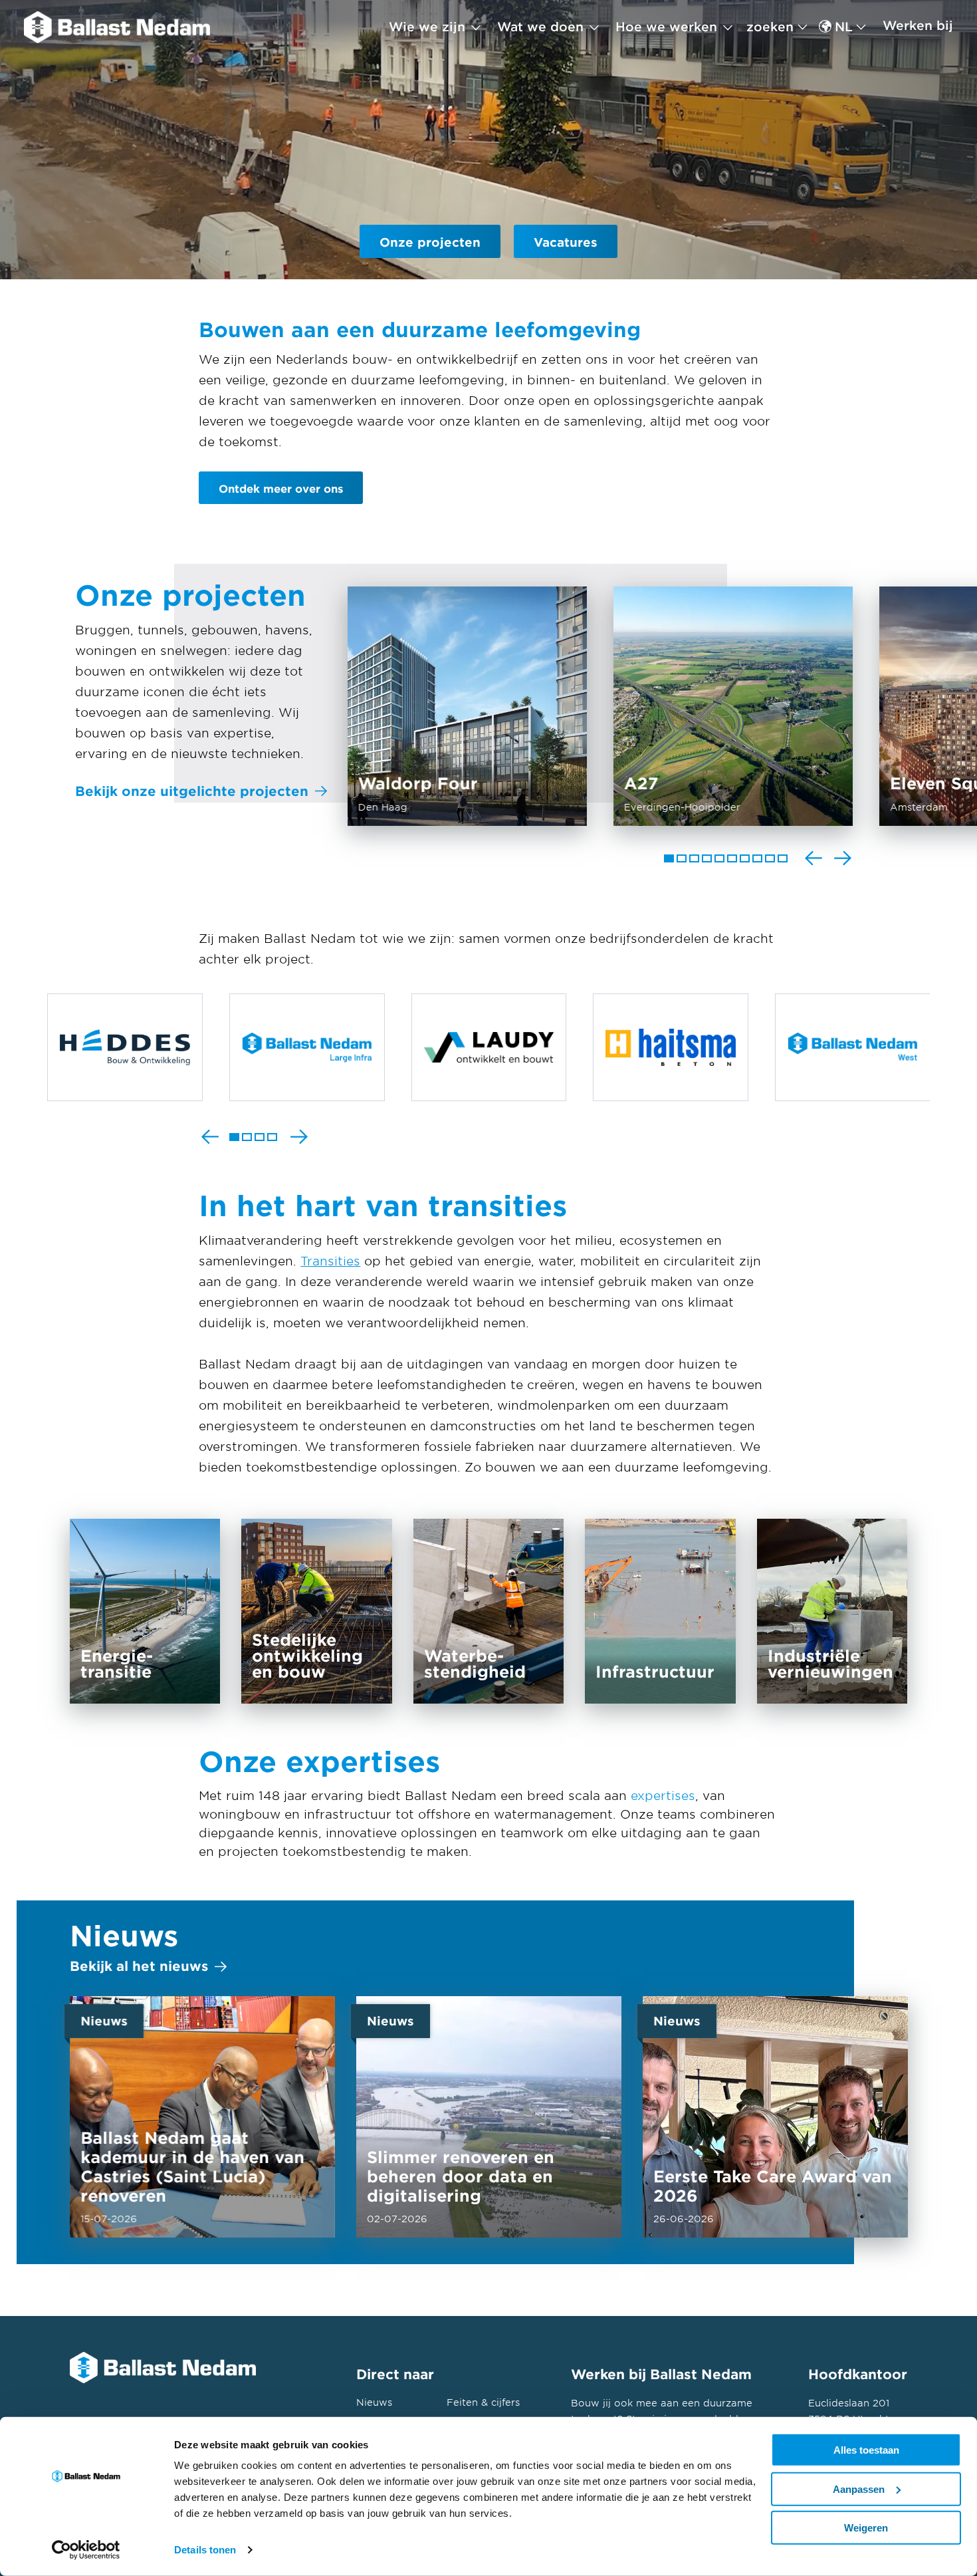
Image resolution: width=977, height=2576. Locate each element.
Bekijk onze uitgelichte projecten (192, 791)
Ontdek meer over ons (281, 488)
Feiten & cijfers (483, 2402)
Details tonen (205, 2550)
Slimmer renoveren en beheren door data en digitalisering (489, 2117)
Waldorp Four (467, 706)
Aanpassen (859, 2489)
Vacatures (566, 242)
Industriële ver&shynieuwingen (832, 1611)
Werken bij (918, 25)
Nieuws (374, 2402)
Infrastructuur (660, 1611)
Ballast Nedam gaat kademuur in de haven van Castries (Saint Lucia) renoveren (202, 2117)
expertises (663, 1795)
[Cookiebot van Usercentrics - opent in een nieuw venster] (86, 2550)
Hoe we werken (666, 27)
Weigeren (866, 2528)
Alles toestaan (866, 2450)
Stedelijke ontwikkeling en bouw (317, 1611)
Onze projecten (430, 242)
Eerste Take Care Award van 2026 (775, 2117)
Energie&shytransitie (145, 1611)
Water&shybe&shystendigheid (489, 1611)
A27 (733, 706)
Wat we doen (540, 27)
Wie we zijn (427, 27)
